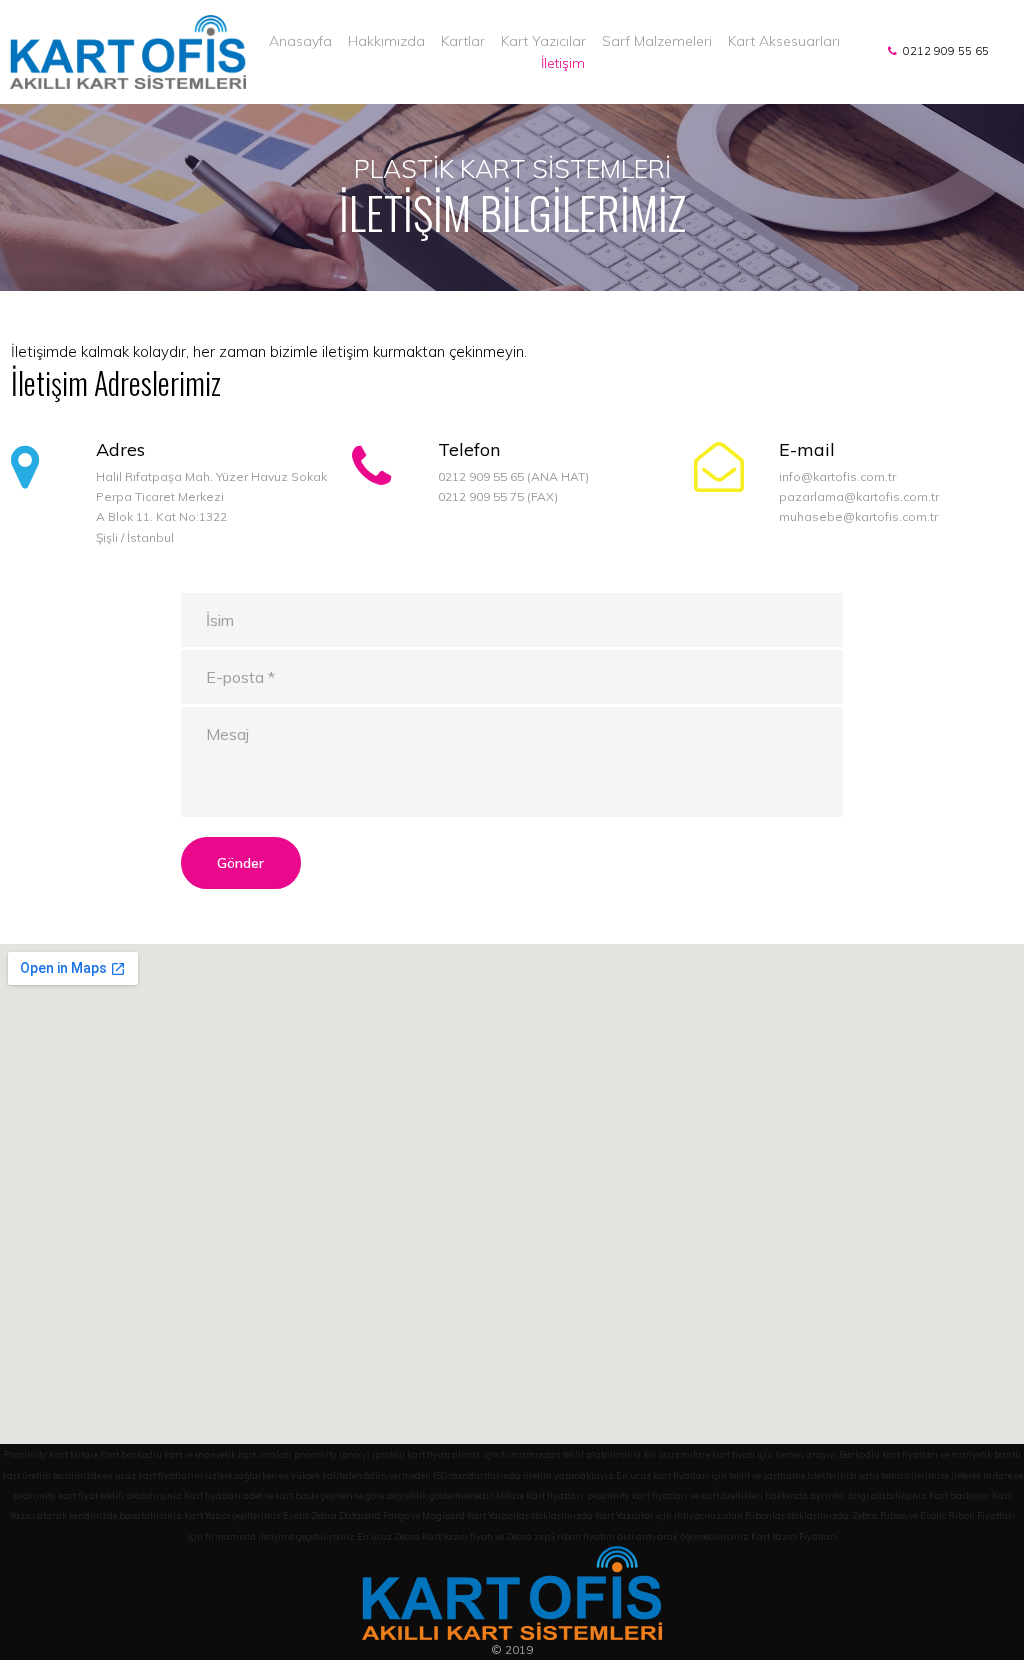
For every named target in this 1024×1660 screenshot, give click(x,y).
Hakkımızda (386, 41)
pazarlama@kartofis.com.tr (859, 496)
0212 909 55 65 (943, 51)
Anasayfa (300, 41)
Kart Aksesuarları (784, 41)
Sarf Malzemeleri (657, 41)
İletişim (563, 63)
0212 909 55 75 (481, 496)
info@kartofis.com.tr (837, 476)
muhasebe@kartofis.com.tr (858, 516)
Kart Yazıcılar (543, 41)
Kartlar (463, 41)
